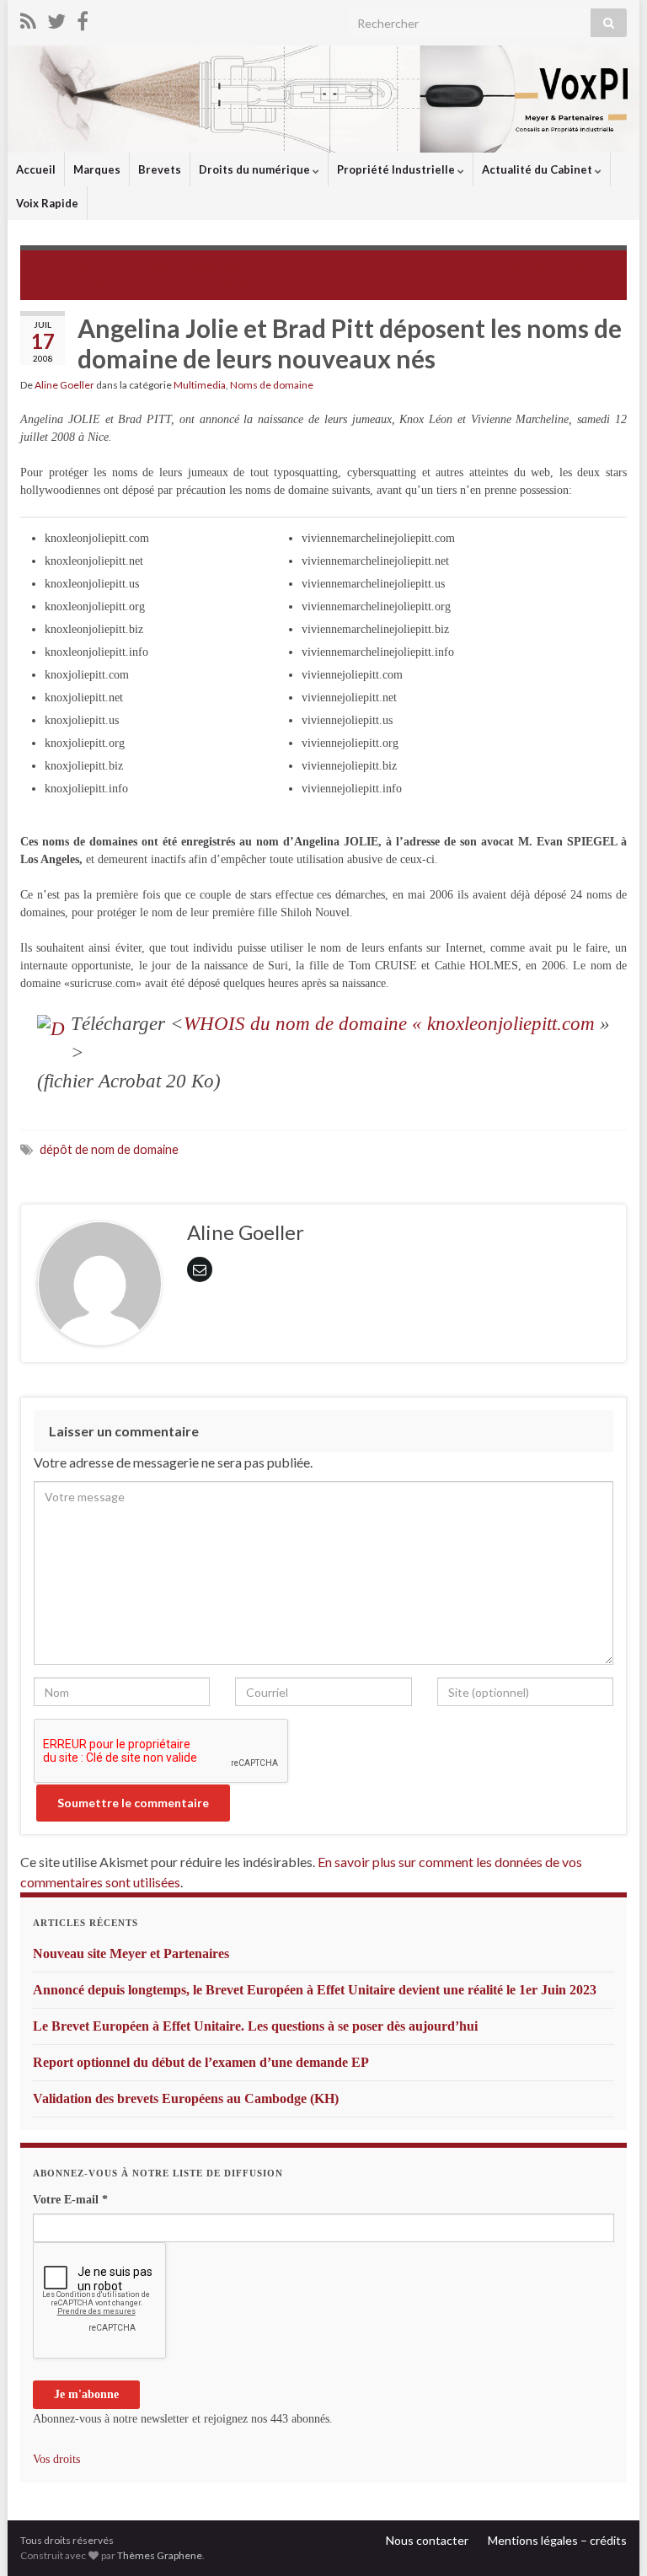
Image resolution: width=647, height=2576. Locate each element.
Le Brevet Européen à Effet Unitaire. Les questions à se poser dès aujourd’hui (255, 2026)
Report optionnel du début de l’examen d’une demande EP (201, 2062)
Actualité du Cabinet (538, 169)
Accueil (36, 169)
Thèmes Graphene (160, 2555)
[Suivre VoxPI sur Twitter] (56, 18)
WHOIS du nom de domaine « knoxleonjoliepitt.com (389, 1024)
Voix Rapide (47, 203)
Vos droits (56, 2459)
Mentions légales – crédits (557, 2540)
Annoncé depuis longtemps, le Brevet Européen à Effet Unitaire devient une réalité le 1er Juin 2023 (315, 1990)
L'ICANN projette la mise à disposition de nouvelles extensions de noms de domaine (148, 273)
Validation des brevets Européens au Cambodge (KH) (186, 2098)
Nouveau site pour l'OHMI (529, 266)
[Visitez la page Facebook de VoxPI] (83, 18)
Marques (97, 169)
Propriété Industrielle (397, 169)
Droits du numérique (256, 169)
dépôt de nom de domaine (109, 1149)
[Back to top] (609, 2538)
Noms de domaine (272, 385)
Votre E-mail (70, 2200)
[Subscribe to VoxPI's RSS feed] (28, 18)
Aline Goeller (64, 385)
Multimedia (200, 385)
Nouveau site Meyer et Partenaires (131, 1953)
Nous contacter (427, 2540)
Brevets (160, 169)
